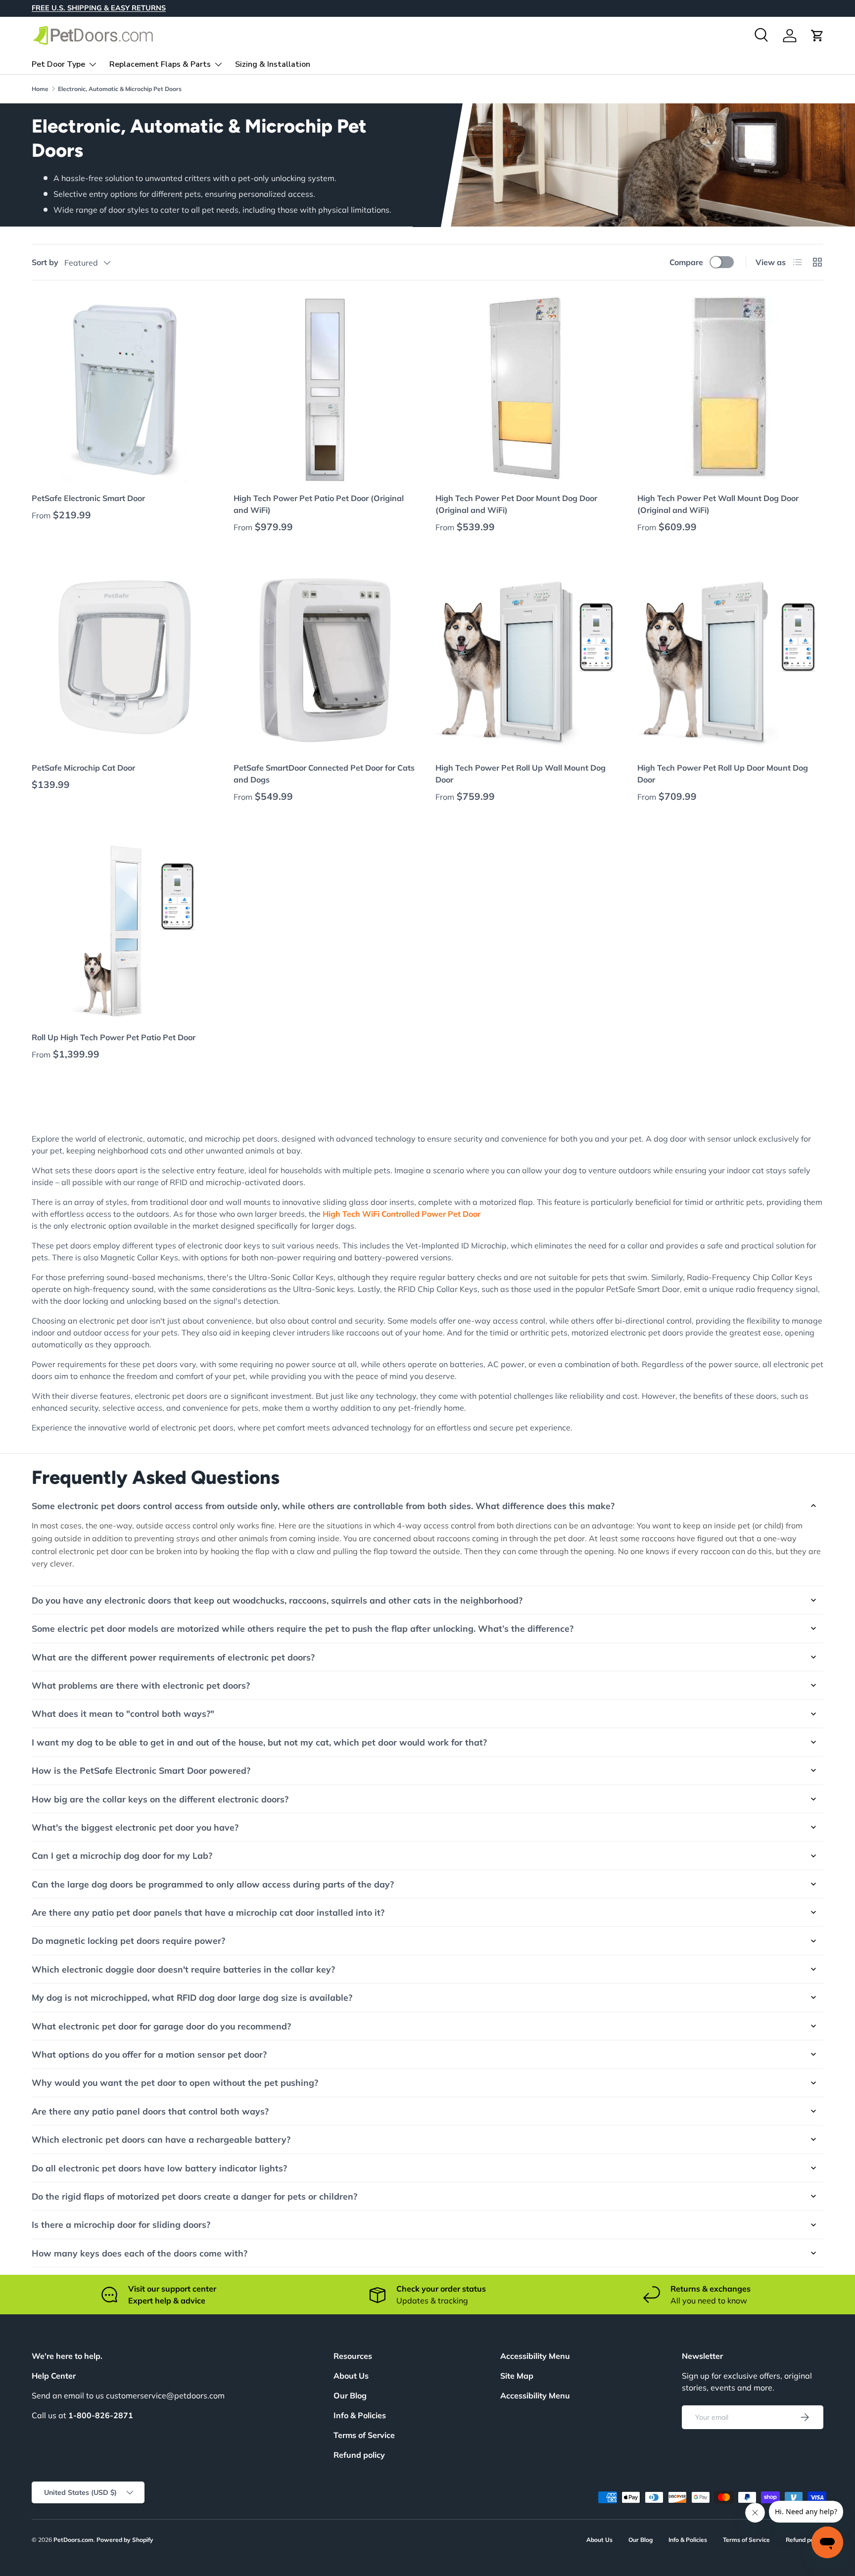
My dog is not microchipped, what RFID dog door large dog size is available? (192, 1997)
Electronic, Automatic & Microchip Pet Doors (120, 89)
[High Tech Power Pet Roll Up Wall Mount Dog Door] (528, 659)
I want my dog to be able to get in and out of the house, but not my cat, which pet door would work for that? (259, 1742)
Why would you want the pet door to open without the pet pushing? (175, 2082)
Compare (686, 262)
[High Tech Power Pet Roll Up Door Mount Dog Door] (730, 659)
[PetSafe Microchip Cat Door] (125, 659)
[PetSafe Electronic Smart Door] (125, 389)
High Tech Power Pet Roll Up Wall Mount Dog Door (521, 774)
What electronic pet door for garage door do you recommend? (161, 2026)
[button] (817, 36)
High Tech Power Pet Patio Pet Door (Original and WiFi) (319, 504)
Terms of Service (364, 2435)
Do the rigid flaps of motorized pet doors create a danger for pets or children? (194, 2196)
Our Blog (350, 2395)
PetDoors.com (73, 2540)
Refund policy (359, 2455)
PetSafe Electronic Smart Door (88, 498)
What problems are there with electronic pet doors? (141, 1685)
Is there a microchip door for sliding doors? (121, 2224)
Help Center (54, 2376)
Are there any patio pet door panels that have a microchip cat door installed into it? (208, 1912)
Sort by (45, 262)
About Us (351, 2376)
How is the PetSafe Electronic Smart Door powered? (141, 1770)
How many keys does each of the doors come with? (140, 2253)
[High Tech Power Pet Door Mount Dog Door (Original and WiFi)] (528, 389)
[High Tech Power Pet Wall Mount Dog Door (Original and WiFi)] (730, 389)
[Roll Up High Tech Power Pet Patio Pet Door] (125, 928)
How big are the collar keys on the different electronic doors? (160, 1799)
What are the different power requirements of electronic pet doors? (173, 1657)
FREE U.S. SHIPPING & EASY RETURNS (99, 8)
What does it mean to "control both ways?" (123, 1713)
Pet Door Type (58, 64)
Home (40, 89)
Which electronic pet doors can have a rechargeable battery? (161, 2139)
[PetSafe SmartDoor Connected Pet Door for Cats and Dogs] (327, 659)
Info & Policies (360, 2415)
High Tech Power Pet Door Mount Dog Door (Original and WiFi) (516, 504)
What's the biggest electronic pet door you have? (135, 1827)
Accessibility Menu (535, 2395)
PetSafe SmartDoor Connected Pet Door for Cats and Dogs (324, 774)
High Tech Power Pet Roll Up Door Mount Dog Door (723, 774)
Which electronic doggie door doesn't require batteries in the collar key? (183, 1969)
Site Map (517, 2376)
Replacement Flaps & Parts (160, 64)
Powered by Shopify (125, 2540)
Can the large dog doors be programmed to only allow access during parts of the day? (213, 1884)
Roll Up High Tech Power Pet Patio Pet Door (114, 1037)
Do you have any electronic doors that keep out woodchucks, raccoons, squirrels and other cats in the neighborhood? (277, 1600)
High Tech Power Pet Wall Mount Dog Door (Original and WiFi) (718, 504)
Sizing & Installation (273, 64)
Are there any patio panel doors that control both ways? (150, 2111)
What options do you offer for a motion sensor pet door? (149, 2054)
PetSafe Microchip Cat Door (83, 768)
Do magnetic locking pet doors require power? (128, 1940)
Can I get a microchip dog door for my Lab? (122, 1855)
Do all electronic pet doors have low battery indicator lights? (159, 2168)
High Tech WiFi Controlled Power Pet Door (402, 1214)
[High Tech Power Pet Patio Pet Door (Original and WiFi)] (327, 389)
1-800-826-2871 (101, 2415)
